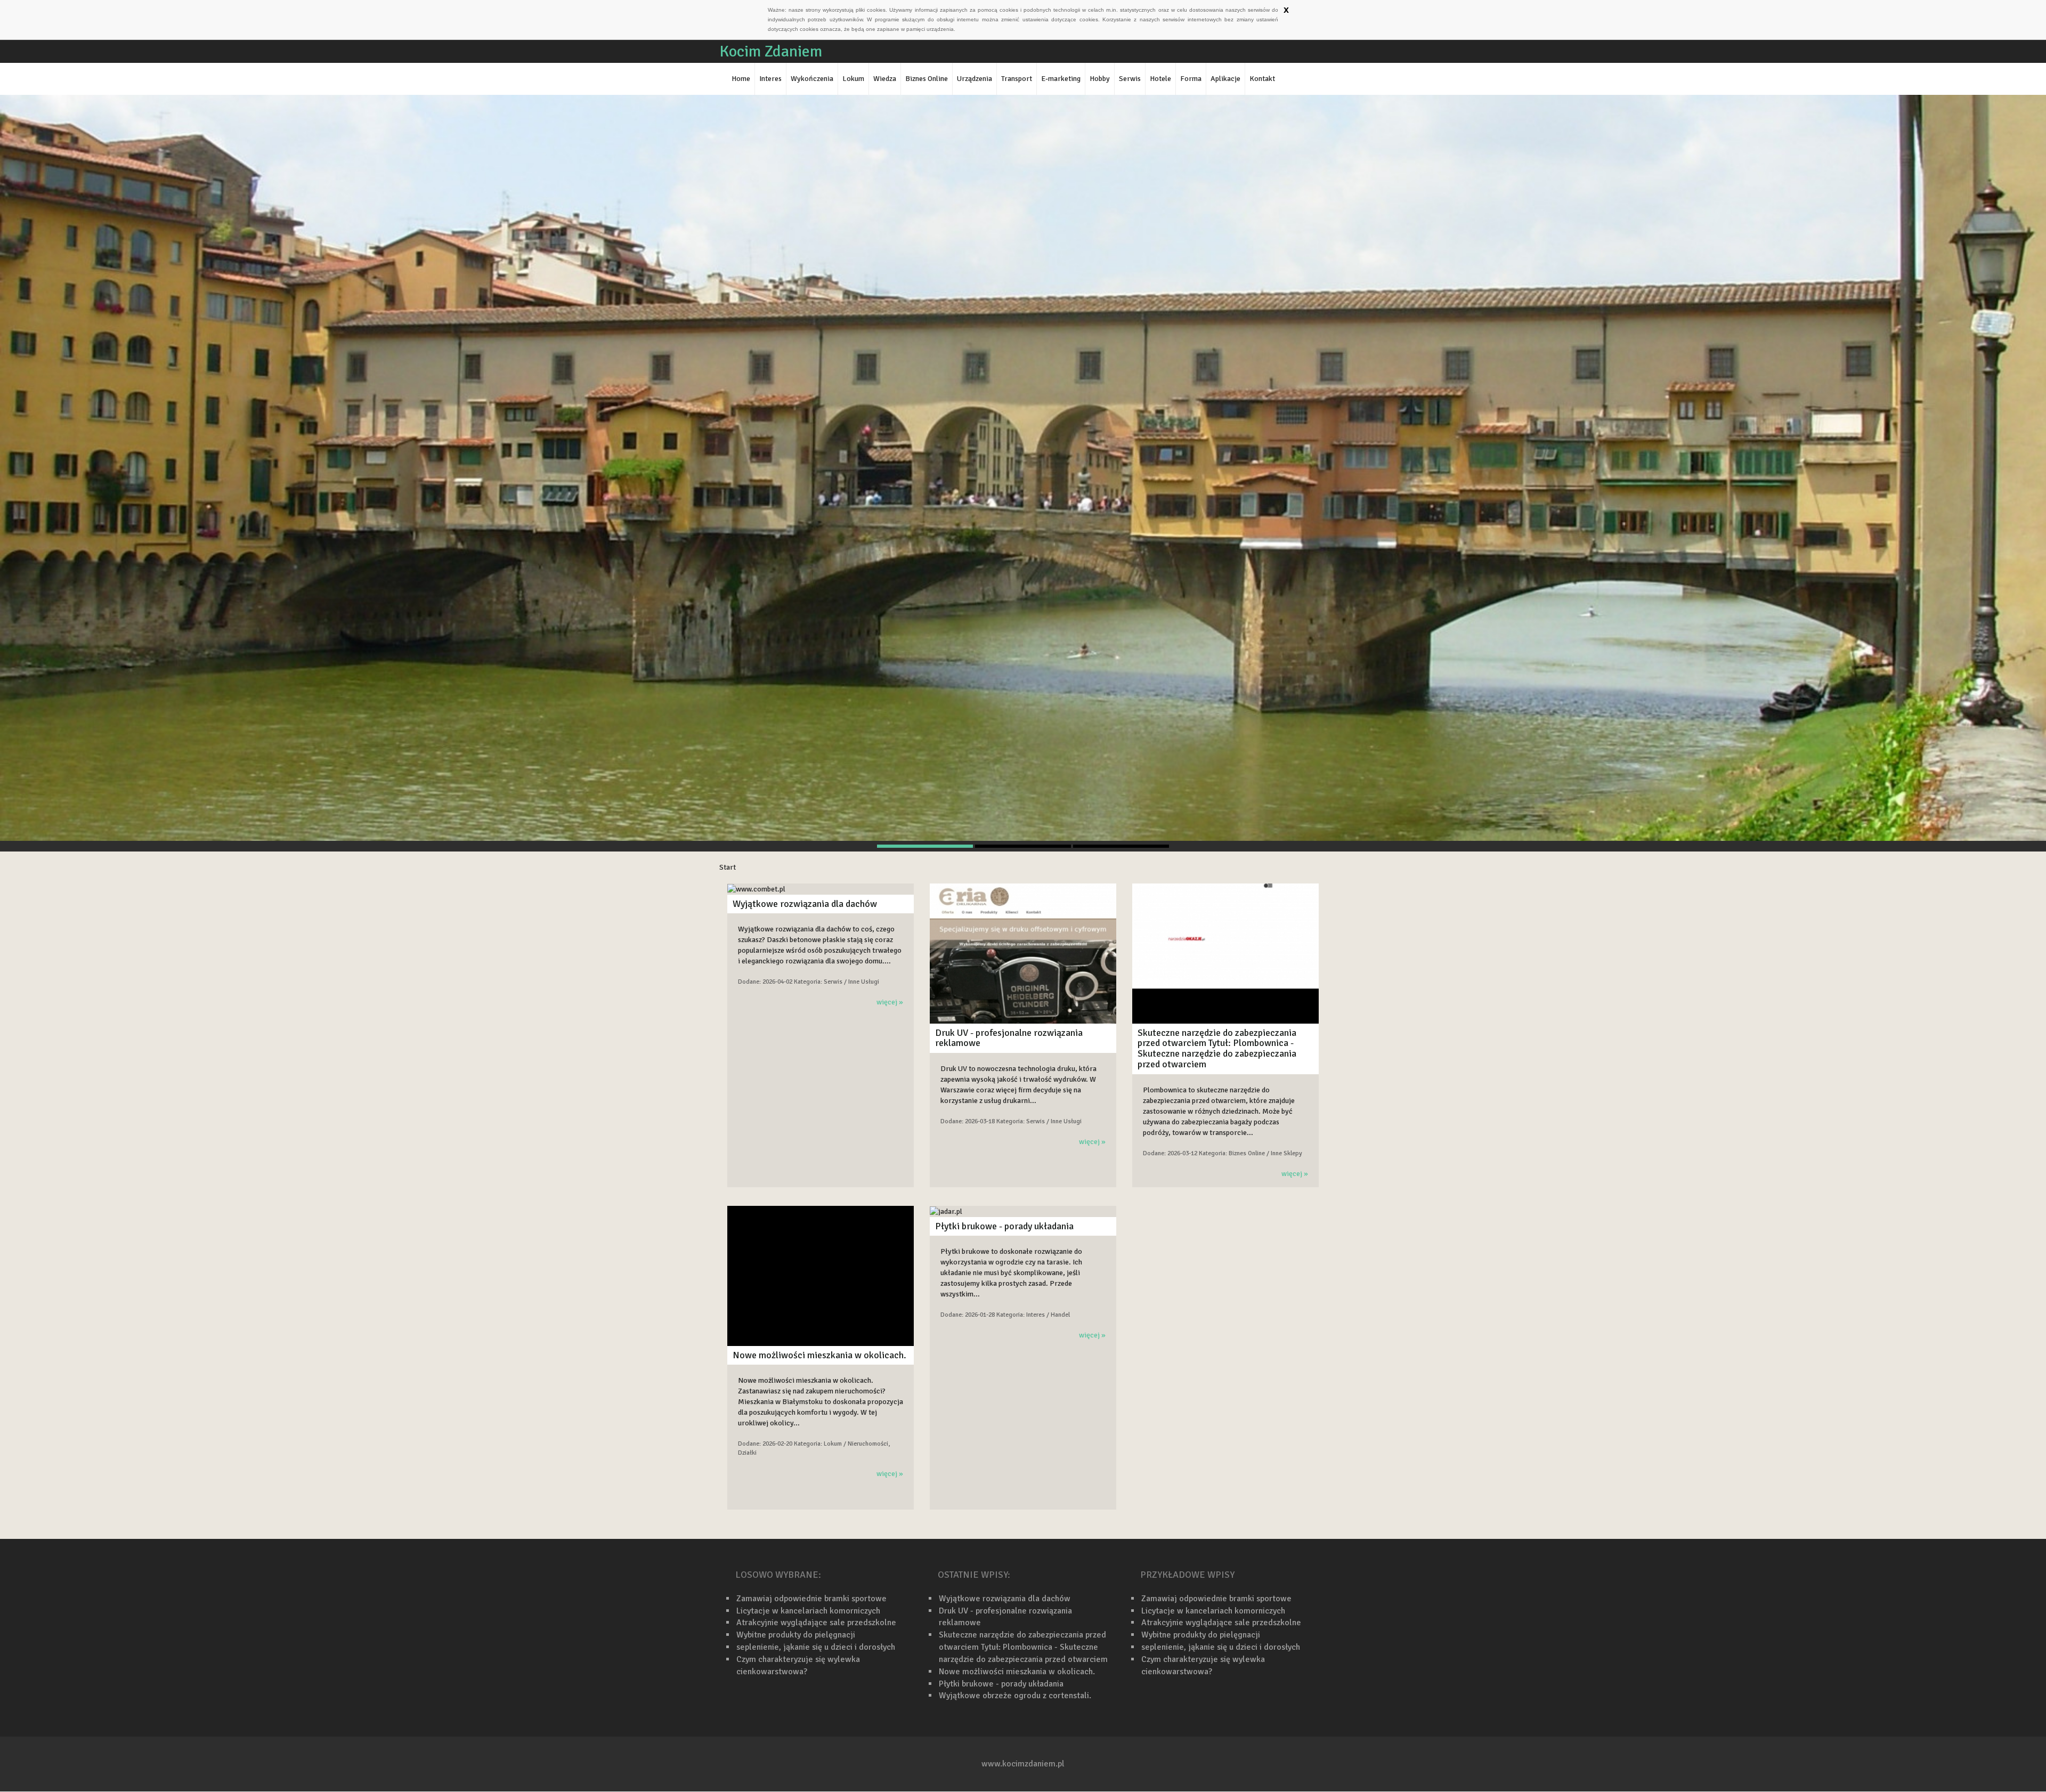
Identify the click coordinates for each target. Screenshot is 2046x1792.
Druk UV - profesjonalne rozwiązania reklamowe (1009, 1038)
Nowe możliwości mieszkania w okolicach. (819, 1355)
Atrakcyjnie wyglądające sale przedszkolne (816, 1623)
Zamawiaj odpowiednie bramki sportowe (811, 1599)
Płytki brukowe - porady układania (1004, 1226)
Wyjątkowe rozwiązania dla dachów (805, 904)
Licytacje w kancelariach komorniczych (808, 1611)
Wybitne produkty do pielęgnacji (796, 1635)
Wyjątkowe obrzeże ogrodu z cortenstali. (1015, 1696)
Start (728, 867)
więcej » (890, 1002)
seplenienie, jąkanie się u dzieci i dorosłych (816, 1647)
